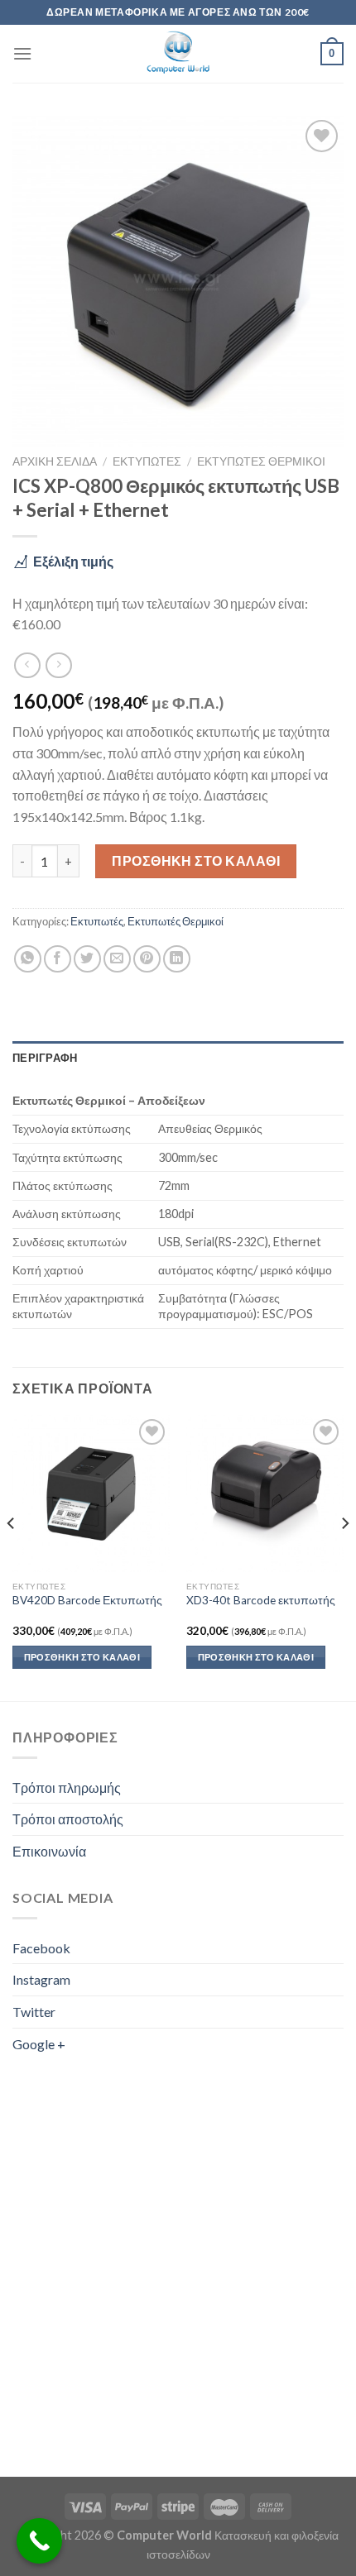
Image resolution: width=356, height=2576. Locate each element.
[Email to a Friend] (117, 959)
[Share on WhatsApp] (28, 959)
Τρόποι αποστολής (68, 1819)
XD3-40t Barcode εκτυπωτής (261, 1600)
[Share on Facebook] (58, 959)
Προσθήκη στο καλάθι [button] (82, 1657)
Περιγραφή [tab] (45, 1058)
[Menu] (22, 53)
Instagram (41, 1979)
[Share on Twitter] (87, 959)
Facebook (41, 1948)
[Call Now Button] (39, 2541)
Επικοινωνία (49, 1851)
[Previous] (12, 1556)
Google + (39, 2044)
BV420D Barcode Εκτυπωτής (87, 1600)
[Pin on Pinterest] (147, 959)
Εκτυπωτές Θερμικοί (261, 461)
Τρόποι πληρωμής (67, 1787)
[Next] (344, 1556)
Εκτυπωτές (147, 461)
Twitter (34, 2012)
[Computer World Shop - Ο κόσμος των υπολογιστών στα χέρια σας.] (178, 54)
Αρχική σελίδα (55, 461)
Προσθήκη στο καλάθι (196, 860)
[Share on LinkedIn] (177, 959)
